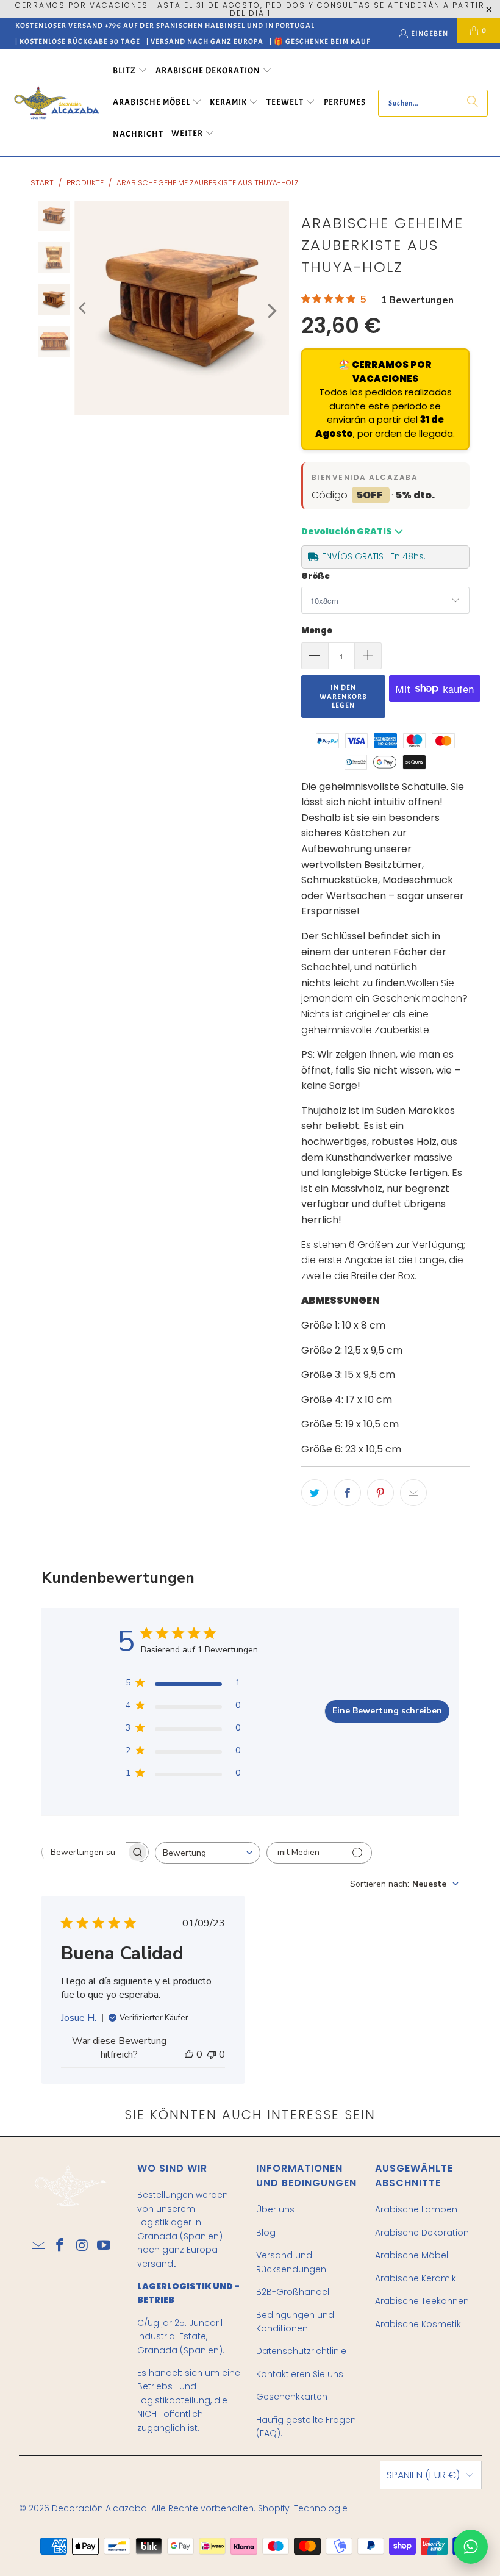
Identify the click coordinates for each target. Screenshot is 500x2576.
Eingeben (430, 34)
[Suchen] (473, 103)
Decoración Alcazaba (99, 2508)
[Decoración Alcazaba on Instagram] (82, 2246)
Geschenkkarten (292, 2397)
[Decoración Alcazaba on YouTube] (104, 2246)
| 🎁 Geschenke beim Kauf (320, 41)
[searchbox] (84, 1852)
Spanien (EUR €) (423, 2475)
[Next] (271, 311)
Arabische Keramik (416, 2278)
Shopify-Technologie (303, 2508)
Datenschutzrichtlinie (301, 2351)
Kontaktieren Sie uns (300, 2374)
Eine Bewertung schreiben (387, 1711)
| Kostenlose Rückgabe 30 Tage (78, 41)
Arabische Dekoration (422, 2233)
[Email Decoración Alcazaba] (39, 2246)
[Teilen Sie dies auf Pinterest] (380, 1493)
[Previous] (84, 308)
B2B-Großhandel (293, 2292)
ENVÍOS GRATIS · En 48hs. (374, 556)
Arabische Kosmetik (418, 2324)
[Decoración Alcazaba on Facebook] (60, 2246)
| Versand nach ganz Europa (205, 41)
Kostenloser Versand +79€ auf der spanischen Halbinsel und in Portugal (165, 26)
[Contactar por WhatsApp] (471, 2547)
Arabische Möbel (412, 2255)
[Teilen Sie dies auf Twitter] (315, 1493)
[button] (130, 71)
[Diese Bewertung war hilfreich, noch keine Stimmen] (189, 2054)
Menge (317, 630)
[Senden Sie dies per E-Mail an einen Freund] (413, 1493)
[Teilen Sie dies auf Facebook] (348, 1493)
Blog (266, 2233)
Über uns (275, 2209)
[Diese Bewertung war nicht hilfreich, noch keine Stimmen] (212, 2054)
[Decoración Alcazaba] (56, 103)
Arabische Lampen (416, 2209)
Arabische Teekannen (422, 2301)
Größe (316, 576)
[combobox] (208, 1853)
